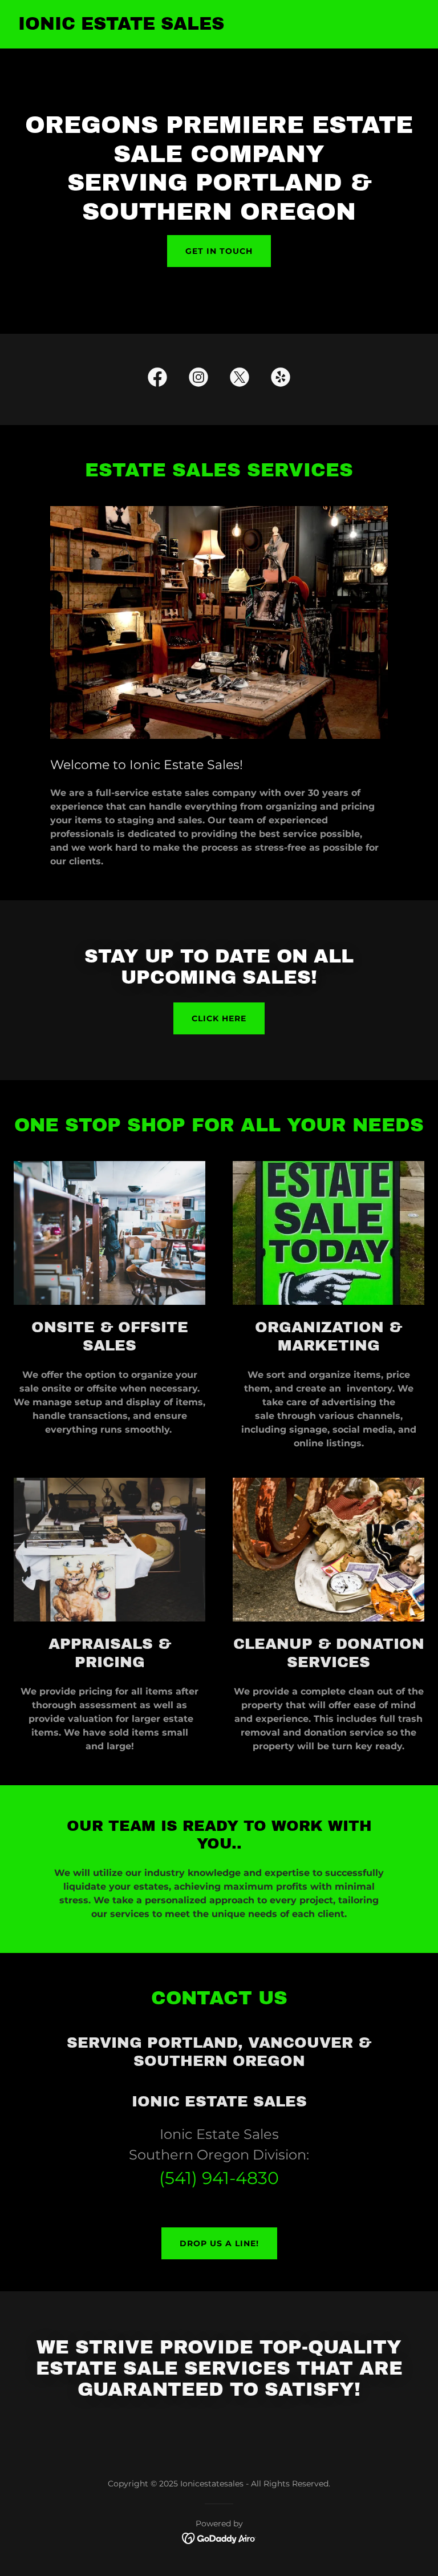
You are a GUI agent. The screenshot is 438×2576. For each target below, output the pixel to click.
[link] (121, 27)
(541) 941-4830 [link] (219, 2178)
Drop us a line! (219, 2243)
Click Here (219, 1018)
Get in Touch (219, 251)
